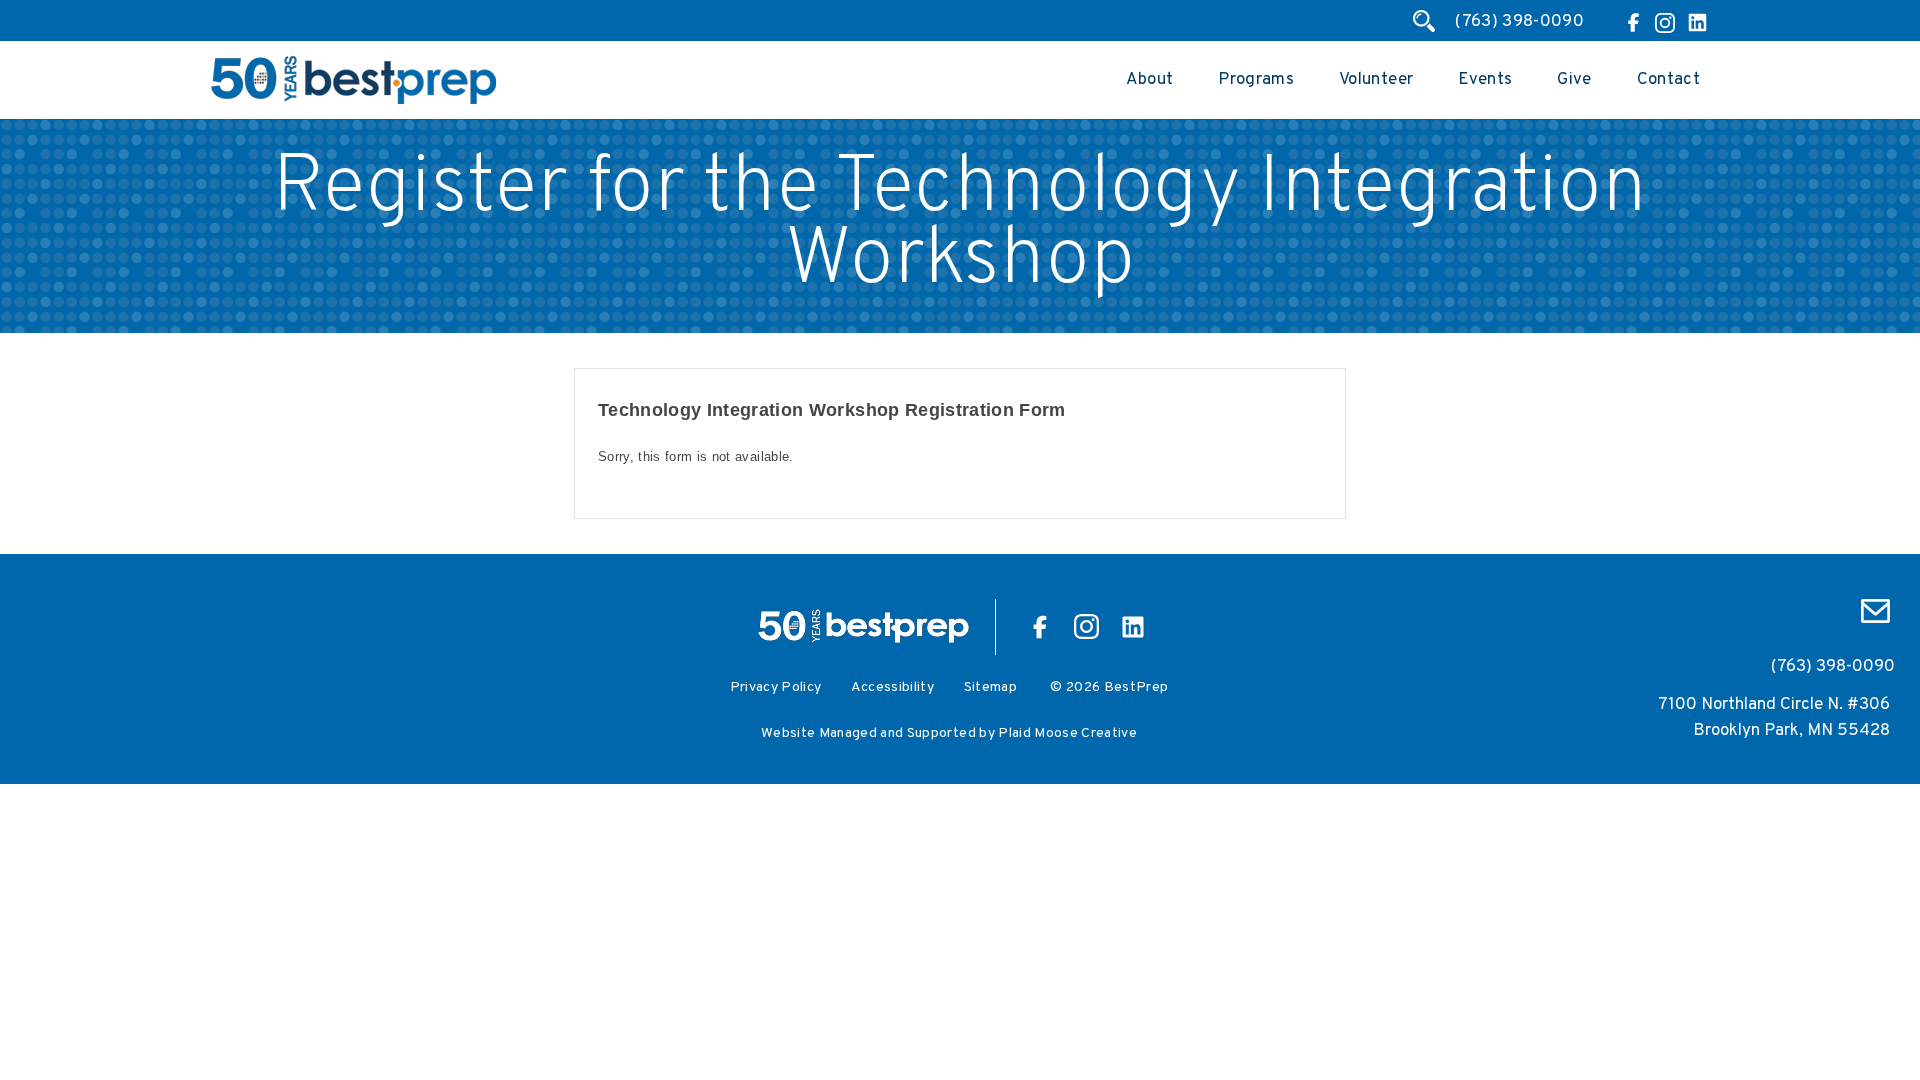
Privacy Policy (776, 687)
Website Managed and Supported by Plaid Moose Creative (949, 733)
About (1150, 80)
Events (1485, 80)
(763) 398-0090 (1519, 22)
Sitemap (990, 687)
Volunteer (1376, 80)
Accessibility (892, 687)
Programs (1256, 80)
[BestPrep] (353, 101)
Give (1574, 80)
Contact (1668, 80)
